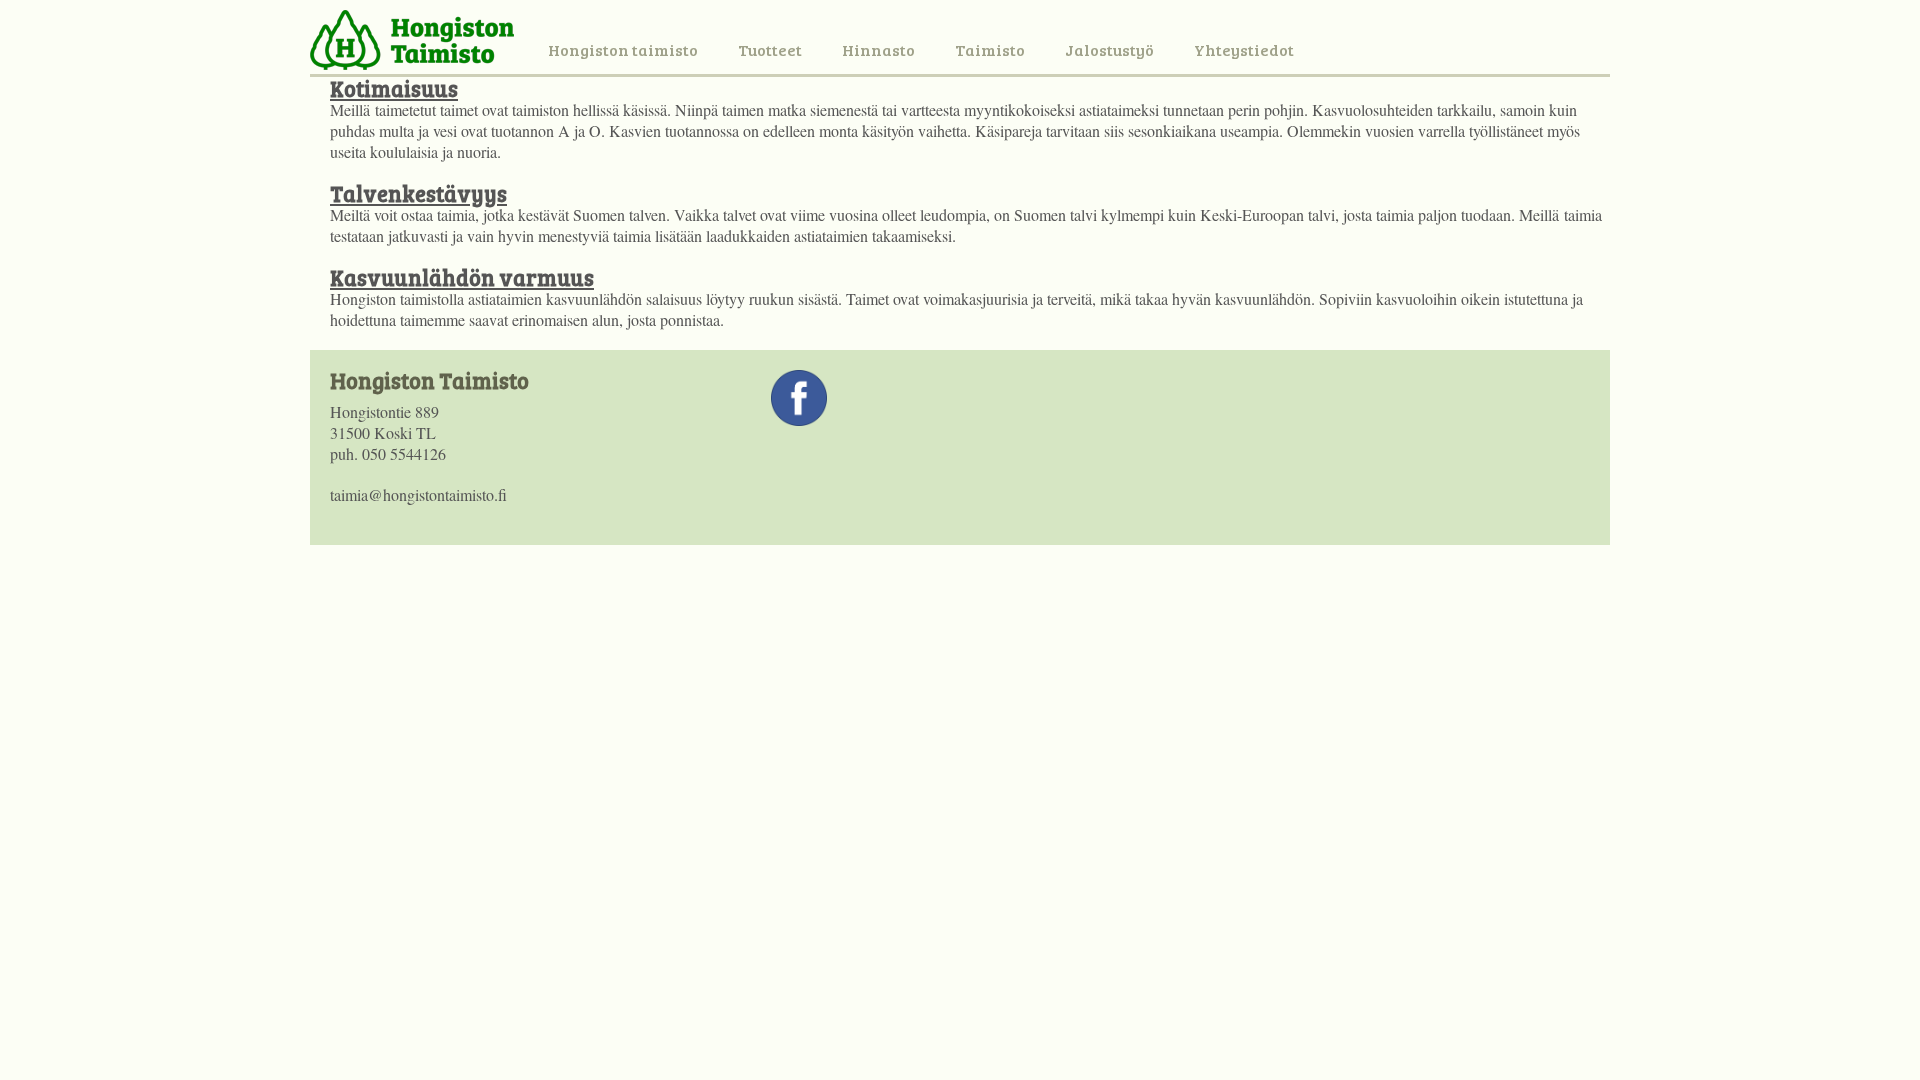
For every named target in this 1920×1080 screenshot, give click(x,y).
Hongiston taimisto (623, 49)
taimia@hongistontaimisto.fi (418, 494)
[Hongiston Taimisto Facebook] (799, 419)
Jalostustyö (1109, 49)
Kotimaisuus (394, 88)
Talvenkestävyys (418, 193)
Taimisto (990, 49)
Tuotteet (770, 49)
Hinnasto (878, 49)
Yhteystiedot (1244, 49)
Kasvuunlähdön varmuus (462, 277)
